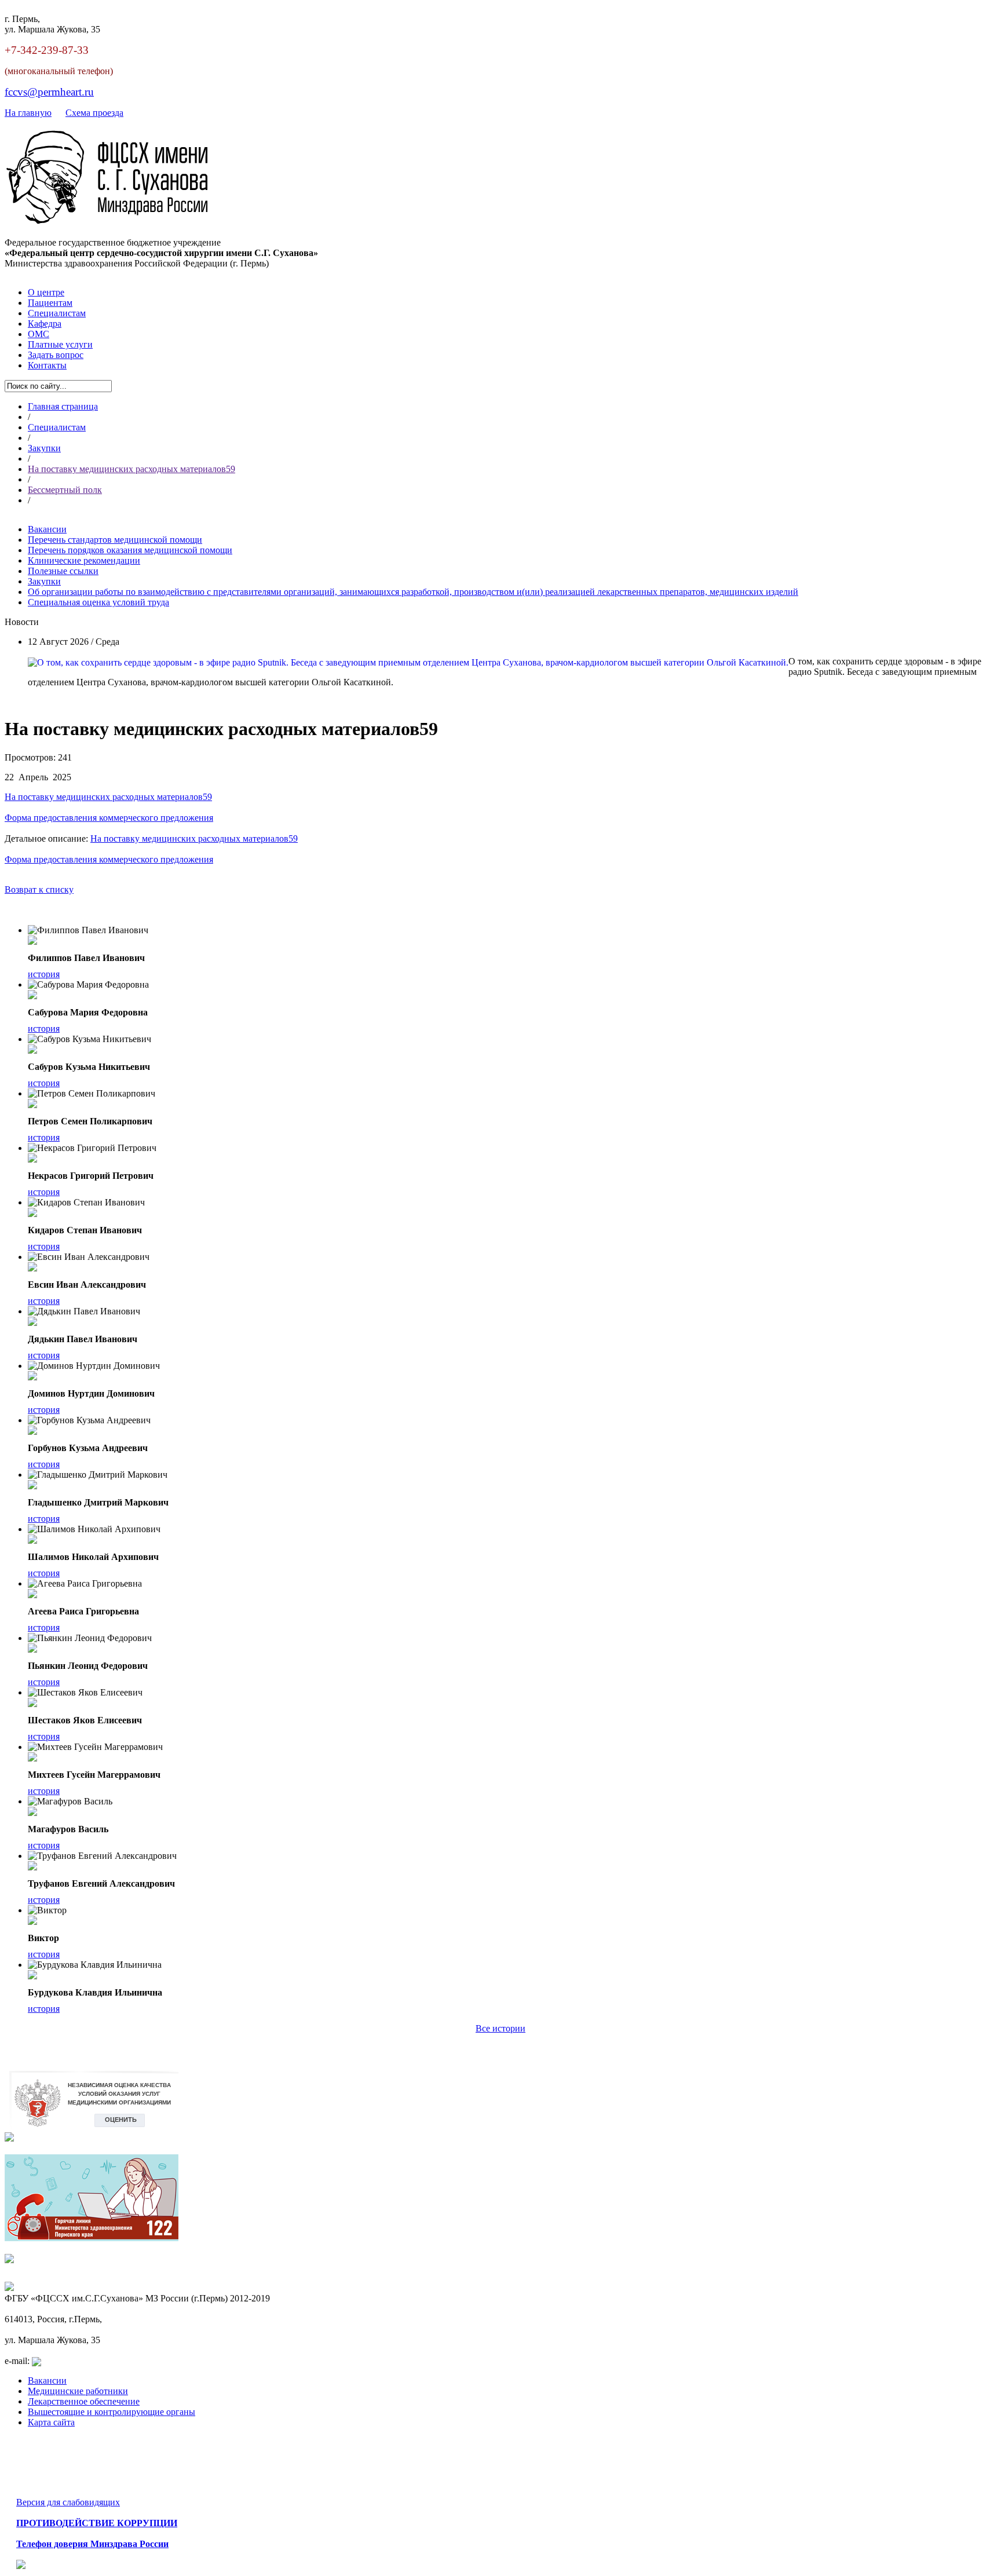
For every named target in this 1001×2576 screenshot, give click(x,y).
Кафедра (45, 324)
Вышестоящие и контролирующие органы (112, 2412)
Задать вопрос (56, 355)
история (44, 974)
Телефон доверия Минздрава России (92, 2544)
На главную (28, 113)
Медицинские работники (78, 2391)
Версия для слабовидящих (68, 2502)
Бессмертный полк (65, 490)
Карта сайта (51, 2422)
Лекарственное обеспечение (84, 2401)
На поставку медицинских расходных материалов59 (131, 469)
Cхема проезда (94, 113)
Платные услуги (60, 344)
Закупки (44, 448)
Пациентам (50, 303)
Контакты (47, 365)
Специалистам (57, 313)
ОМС (39, 334)
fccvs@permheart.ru (49, 92)
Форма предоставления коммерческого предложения (109, 818)
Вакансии (47, 2380)
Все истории (500, 2028)
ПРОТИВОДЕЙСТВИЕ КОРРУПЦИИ (97, 2523)
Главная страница (63, 406)
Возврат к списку (39, 889)
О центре (46, 292)
